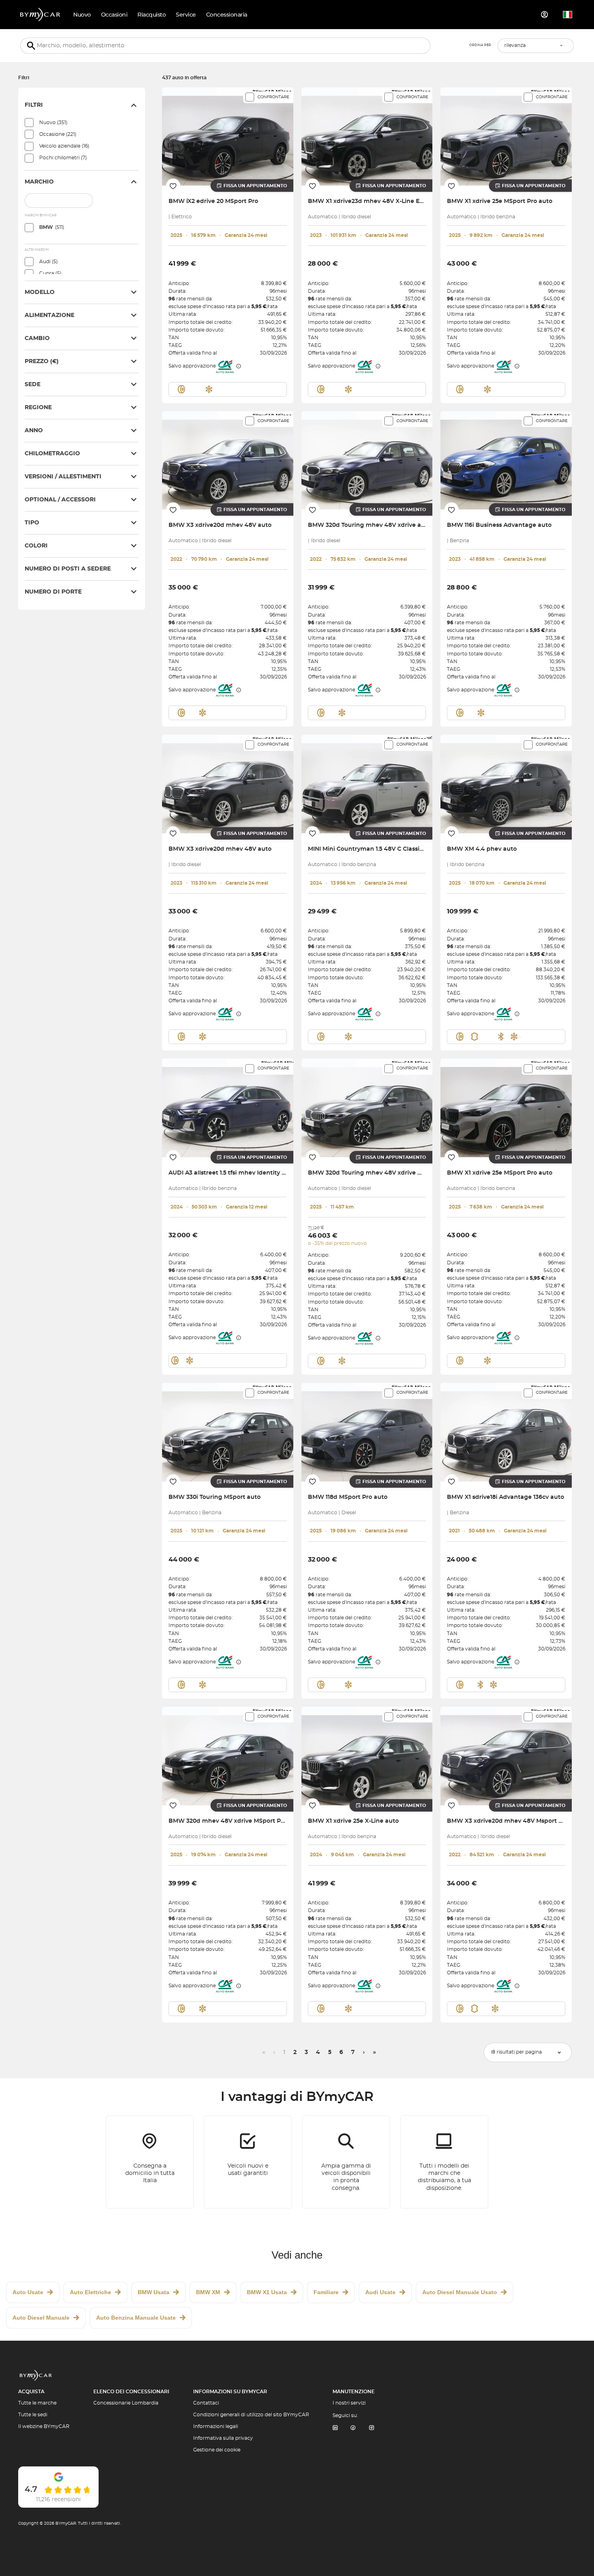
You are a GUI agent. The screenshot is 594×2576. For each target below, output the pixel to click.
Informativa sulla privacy (223, 2438)
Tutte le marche (37, 2403)
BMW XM (208, 2292)
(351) (53, 123)
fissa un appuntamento (255, 186)
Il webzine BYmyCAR (44, 2426)
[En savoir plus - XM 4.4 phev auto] (506, 784)
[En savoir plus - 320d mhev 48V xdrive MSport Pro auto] (228, 1756)
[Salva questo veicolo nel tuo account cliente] (173, 186)
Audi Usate (380, 2292)
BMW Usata (154, 2292)
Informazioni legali (216, 2426)
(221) (58, 134)
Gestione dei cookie (217, 2450)
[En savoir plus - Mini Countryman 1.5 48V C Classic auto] (367, 784)
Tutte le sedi (33, 2415)
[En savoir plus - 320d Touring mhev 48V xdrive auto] (367, 460)
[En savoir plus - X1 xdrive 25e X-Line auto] (367, 1756)
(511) (52, 227)
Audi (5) (48, 262)
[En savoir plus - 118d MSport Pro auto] (367, 1432)
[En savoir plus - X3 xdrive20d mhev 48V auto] (228, 460)
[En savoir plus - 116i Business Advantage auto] (506, 460)
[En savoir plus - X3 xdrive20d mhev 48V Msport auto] (506, 1756)
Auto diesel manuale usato (460, 2292)
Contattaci (206, 2403)
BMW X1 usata (267, 2292)
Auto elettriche (91, 2292)
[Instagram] (372, 2428)
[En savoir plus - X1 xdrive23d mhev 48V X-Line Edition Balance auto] (367, 136)
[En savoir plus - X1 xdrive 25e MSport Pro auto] (506, 136)
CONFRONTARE (273, 97)
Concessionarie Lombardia (126, 2403)
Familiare (326, 2292)
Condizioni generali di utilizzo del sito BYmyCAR (251, 2415)
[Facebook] (353, 2428)
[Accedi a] (545, 15)
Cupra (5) (50, 273)
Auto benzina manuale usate (136, 2318)
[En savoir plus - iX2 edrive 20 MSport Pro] (228, 136)
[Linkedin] (335, 2428)
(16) (64, 146)
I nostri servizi (349, 2403)
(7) (63, 158)
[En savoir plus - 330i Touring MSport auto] (228, 1432)
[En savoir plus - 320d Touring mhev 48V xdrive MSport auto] (367, 1108)
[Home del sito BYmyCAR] (40, 15)
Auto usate (28, 2292)
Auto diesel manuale (41, 2318)
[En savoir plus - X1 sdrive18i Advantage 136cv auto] (506, 1432)
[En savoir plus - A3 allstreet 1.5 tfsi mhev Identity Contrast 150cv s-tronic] (228, 1108)
